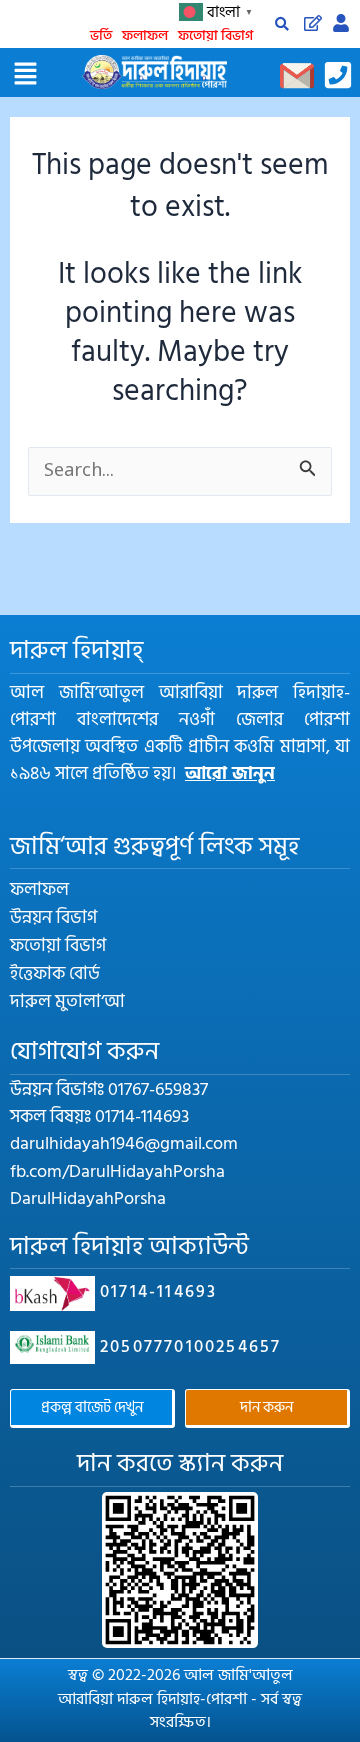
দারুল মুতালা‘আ (67, 1002)
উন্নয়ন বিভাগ (53, 918)
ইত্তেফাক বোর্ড (55, 974)
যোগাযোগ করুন (84, 1051)
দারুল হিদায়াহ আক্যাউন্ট (129, 1246)
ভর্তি (101, 35)
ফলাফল (145, 35)
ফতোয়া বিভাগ (215, 35)
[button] (25, 75)
